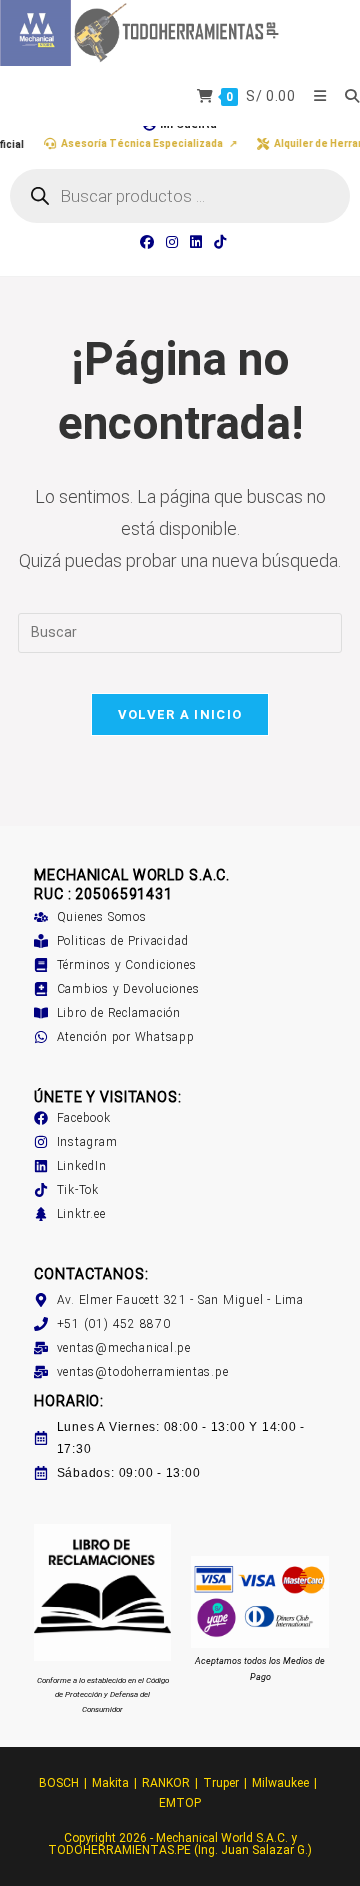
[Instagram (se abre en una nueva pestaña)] (172, 242)
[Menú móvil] (314, 96)
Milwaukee (280, 1783)
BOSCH (59, 1783)
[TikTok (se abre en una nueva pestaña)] (217, 242)
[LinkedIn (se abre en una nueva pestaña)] (196, 242)
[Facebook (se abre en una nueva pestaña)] (147, 242)
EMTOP (180, 1803)
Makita (110, 1783)
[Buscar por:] (345, 96)
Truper (221, 1783)
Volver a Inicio (180, 714)
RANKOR (166, 1783)
